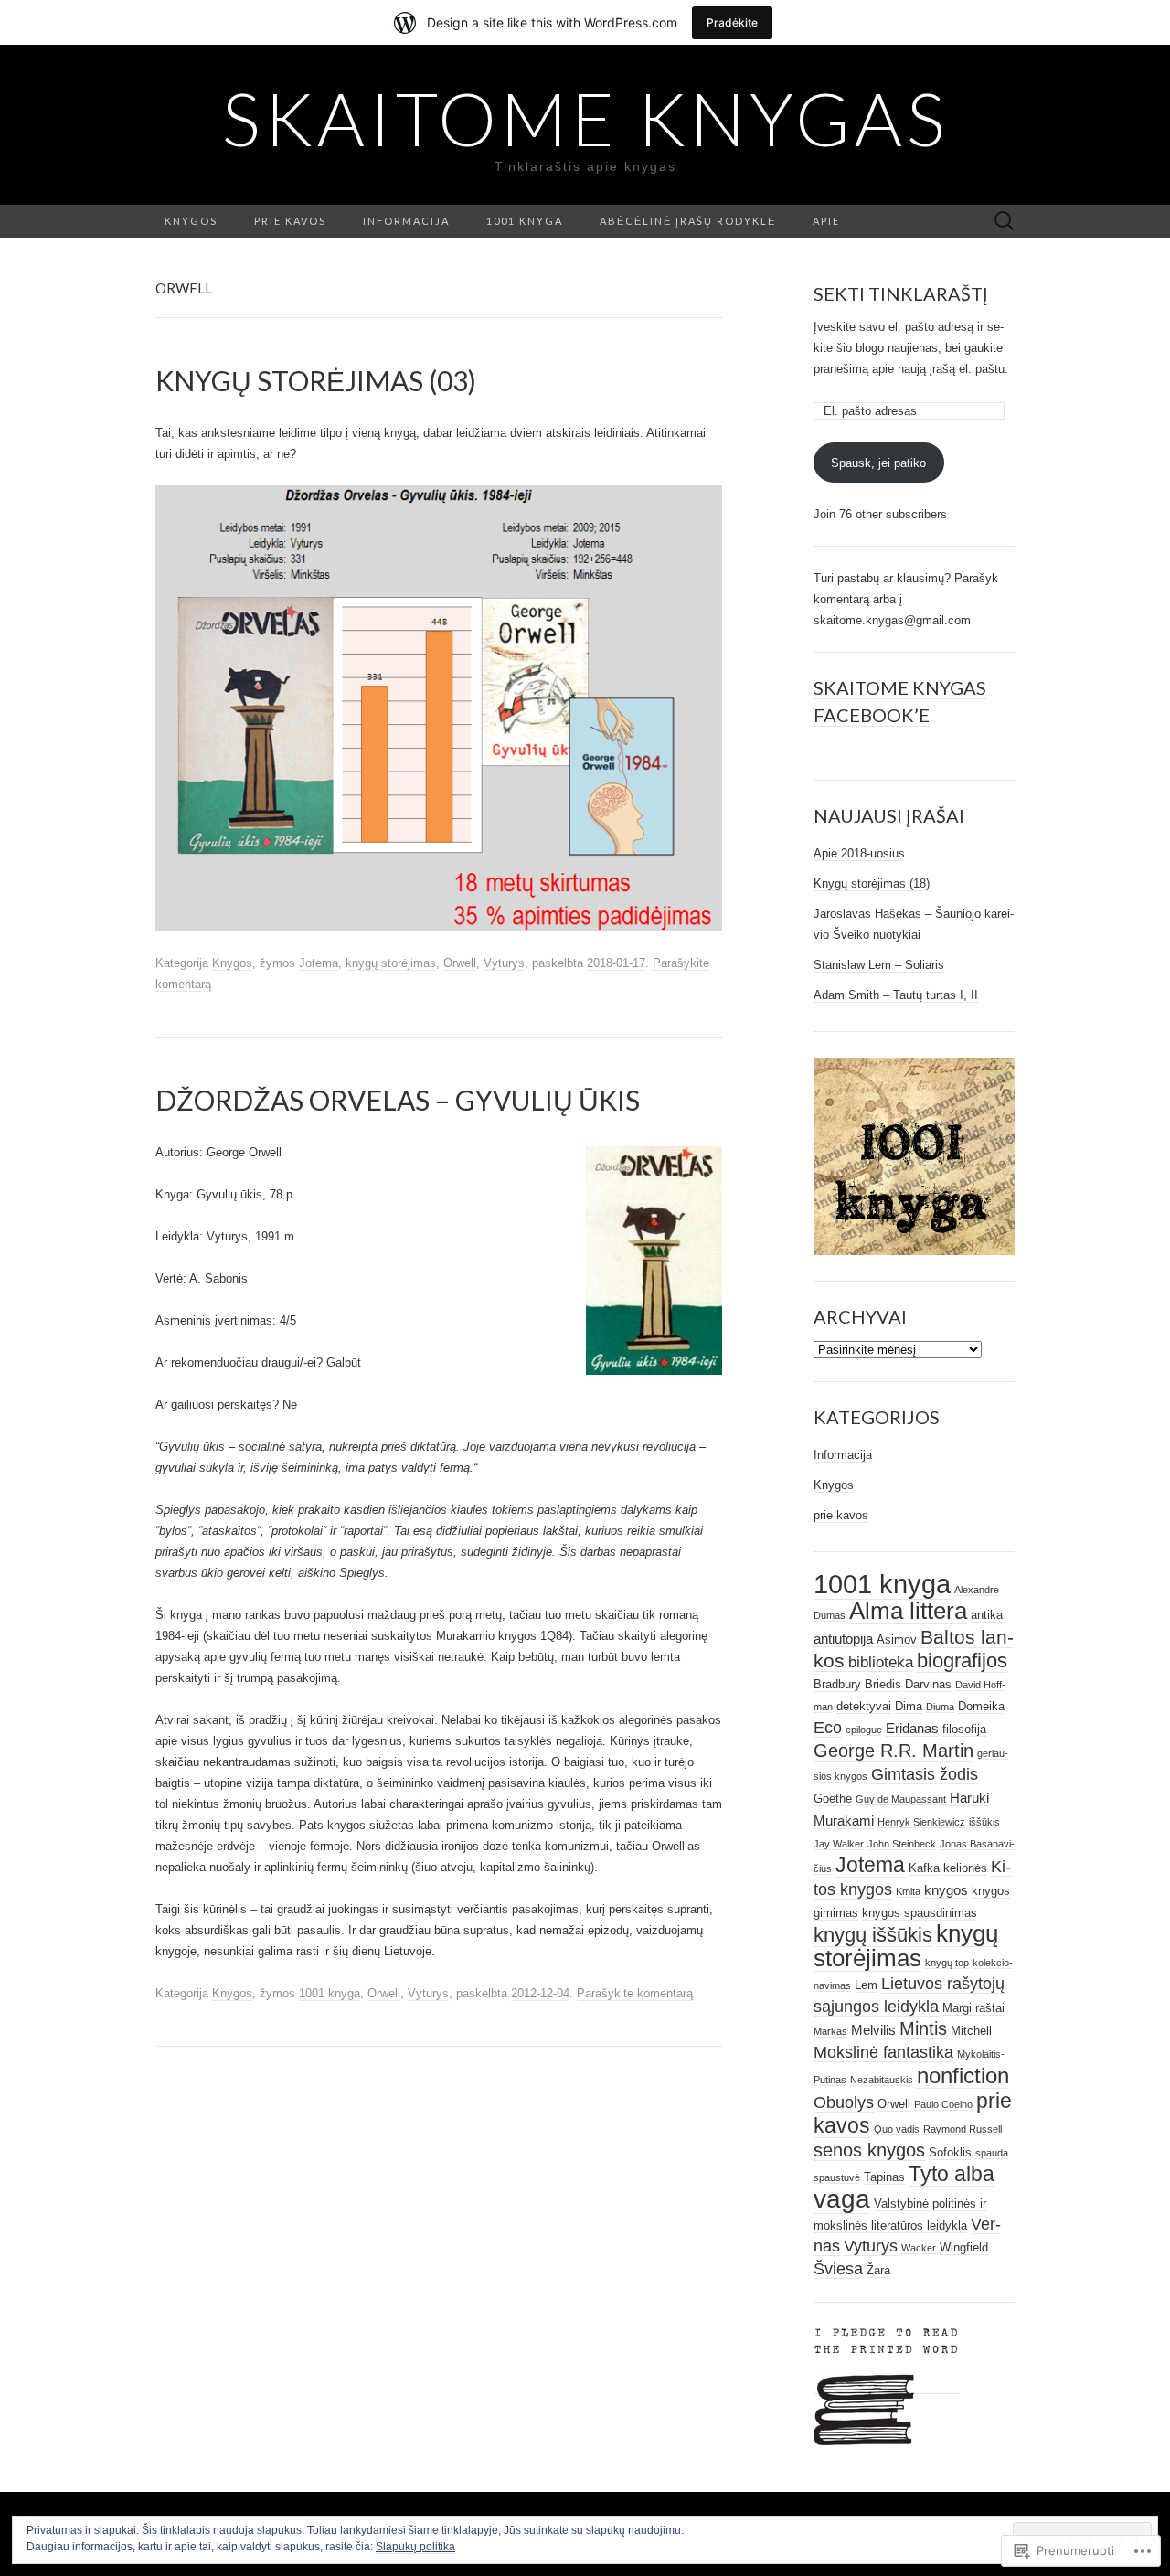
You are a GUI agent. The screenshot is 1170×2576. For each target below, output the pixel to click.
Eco (828, 1728)
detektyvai (864, 1706)
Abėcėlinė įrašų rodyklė (688, 221)
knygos (946, 1890)
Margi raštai (973, 2008)
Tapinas (884, 2177)
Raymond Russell (963, 2129)
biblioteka (881, 1662)
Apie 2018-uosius (859, 853)
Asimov (897, 1639)
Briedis (883, 1684)
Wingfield (964, 2247)
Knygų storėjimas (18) (872, 884)
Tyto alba (952, 2174)
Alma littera (908, 1611)
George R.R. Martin (893, 1751)
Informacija (406, 221)
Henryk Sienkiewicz (921, 1822)
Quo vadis (897, 2129)
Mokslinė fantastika (883, 2052)
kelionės (965, 1868)
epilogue (864, 1730)
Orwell (460, 963)
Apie (826, 221)
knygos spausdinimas (920, 1913)
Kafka (924, 1868)
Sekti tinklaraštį (901, 293)
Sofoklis (950, 2152)
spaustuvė (837, 2177)
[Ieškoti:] (1005, 222)
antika (987, 1615)
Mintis (923, 2028)
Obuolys (844, 2102)
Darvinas (928, 1684)
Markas (830, 2031)
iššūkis (984, 1822)
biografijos (962, 1661)
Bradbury (837, 1684)
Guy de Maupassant (901, 1799)
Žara (878, 2270)
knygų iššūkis (873, 1935)
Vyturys (504, 963)
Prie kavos (290, 221)
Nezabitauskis (882, 2080)
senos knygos (869, 2150)
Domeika (981, 1706)
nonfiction (963, 2076)
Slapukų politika (415, 2547)
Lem (866, 1985)
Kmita (908, 1891)
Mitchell (971, 2031)
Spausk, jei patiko (878, 463)
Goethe (833, 1799)
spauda (992, 2153)
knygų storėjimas (391, 963)
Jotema (319, 963)
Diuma (940, 1707)
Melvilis (873, 2030)
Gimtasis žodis (925, 1774)
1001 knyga (525, 221)
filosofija (964, 1729)
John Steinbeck (902, 1844)
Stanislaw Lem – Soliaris (879, 965)
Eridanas (912, 1728)
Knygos (191, 221)
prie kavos (841, 1515)
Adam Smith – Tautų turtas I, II (896, 995)
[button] (654, 1261)
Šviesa (838, 2269)
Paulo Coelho (943, 2104)
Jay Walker (839, 1844)
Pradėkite (732, 22)
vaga (842, 2199)
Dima (909, 1706)
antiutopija (843, 1639)
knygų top (947, 1963)
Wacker (919, 2248)
